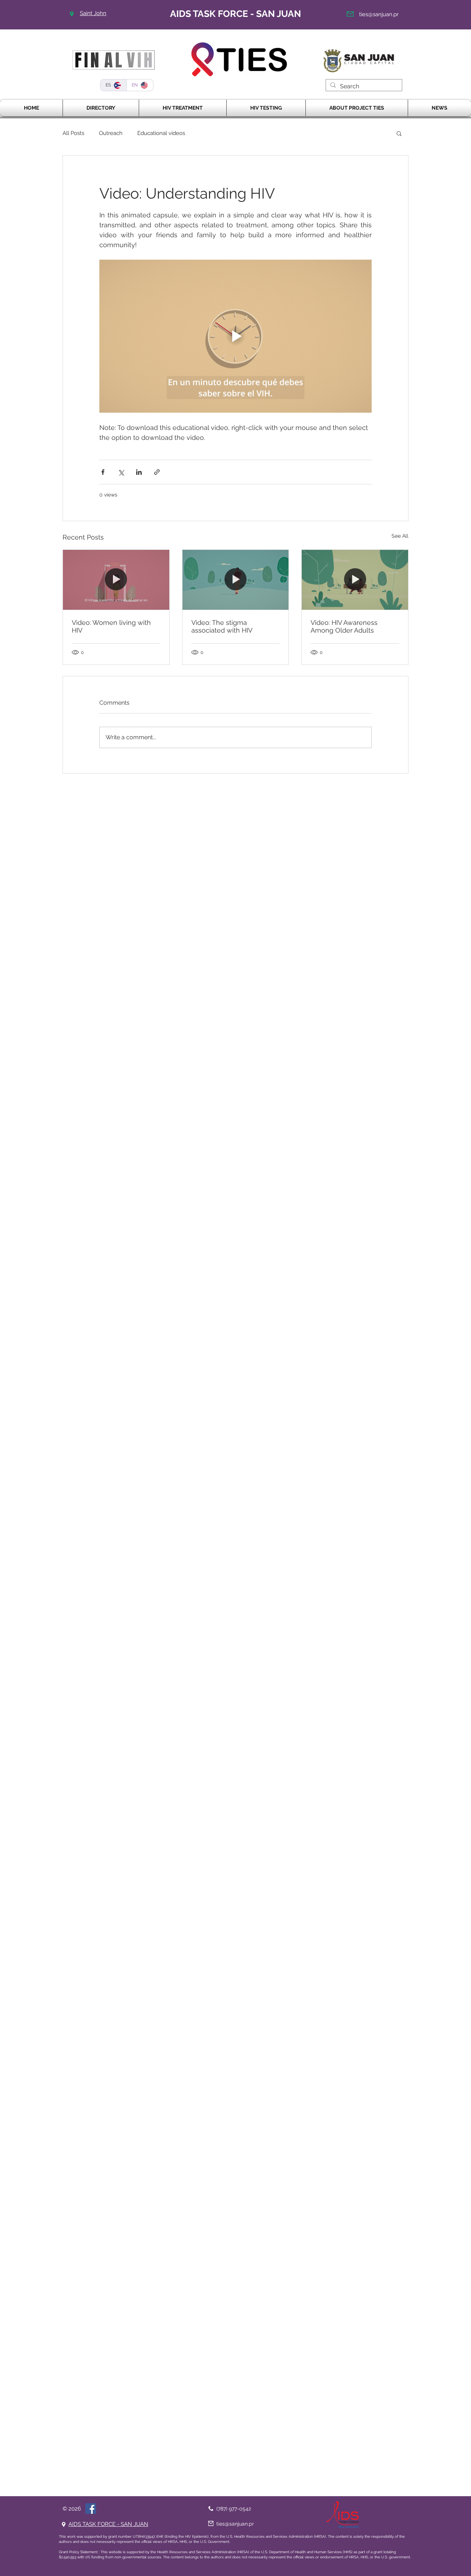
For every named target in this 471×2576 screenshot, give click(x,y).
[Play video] (235, 336)
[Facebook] (91, 2509)
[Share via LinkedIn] (139, 472)
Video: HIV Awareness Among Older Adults (344, 626)
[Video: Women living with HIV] (116, 580)
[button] (399, 133)
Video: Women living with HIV (111, 626)
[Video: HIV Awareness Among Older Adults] (355, 580)
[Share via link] (157, 472)
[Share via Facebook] (103, 472)
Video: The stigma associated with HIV (222, 626)
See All (400, 536)
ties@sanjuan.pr (379, 14)
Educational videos (161, 133)
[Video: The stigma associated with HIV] (236, 580)
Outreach (111, 133)
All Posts (73, 133)
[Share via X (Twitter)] (121, 472)
